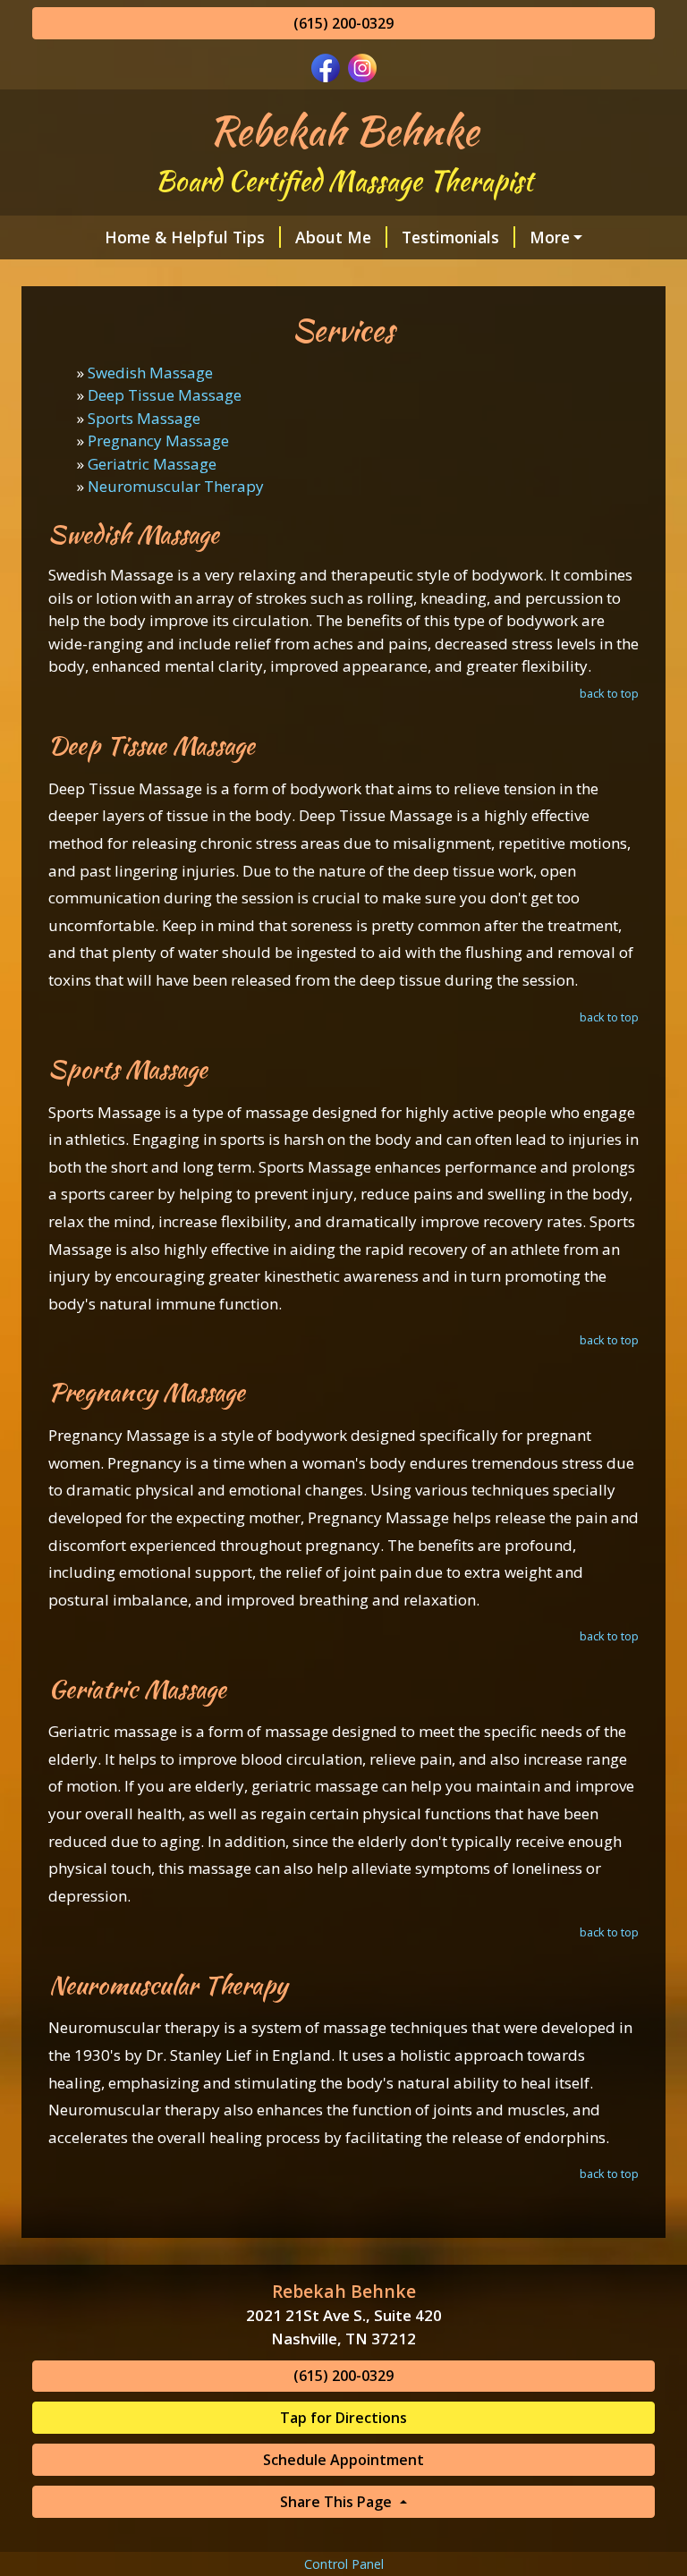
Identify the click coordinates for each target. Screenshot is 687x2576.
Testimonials (450, 237)
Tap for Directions (343, 2418)
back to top (609, 693)
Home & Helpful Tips (185, 237)
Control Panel (344, 2564)
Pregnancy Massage (158, 441)
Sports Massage (144, 418)
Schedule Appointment (343, 2460)
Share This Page (338, 2502)
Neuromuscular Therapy (176, 486)
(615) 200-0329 (343, 23)
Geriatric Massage (152, 464)
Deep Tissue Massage (165, 395)
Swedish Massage (150, 373)
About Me (333, 237)
